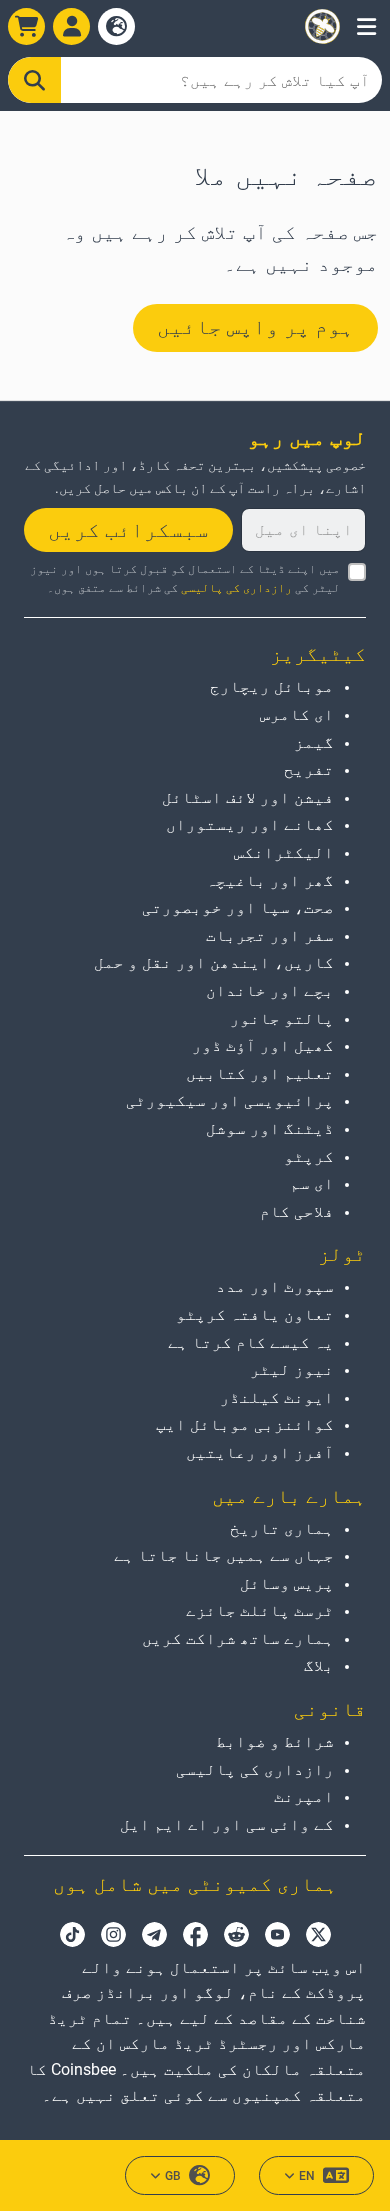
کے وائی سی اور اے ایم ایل (227, 1824)
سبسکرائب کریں (128, 530)
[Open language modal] (116, 26)
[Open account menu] (71, 26)
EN (307, 2176)
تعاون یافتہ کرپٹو (255, 1314)
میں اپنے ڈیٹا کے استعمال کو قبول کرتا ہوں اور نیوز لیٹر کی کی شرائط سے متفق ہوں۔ (185, 578)
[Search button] (34, 80)
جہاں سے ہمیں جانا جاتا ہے (224, 1555)
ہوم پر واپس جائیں (255, 327)
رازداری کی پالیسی (236, 588)
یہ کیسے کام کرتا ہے (251, 1342)
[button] (366, 26)
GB (173, 2176)
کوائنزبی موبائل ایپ (245, 1424)
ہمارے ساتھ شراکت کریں (238, 1638)
